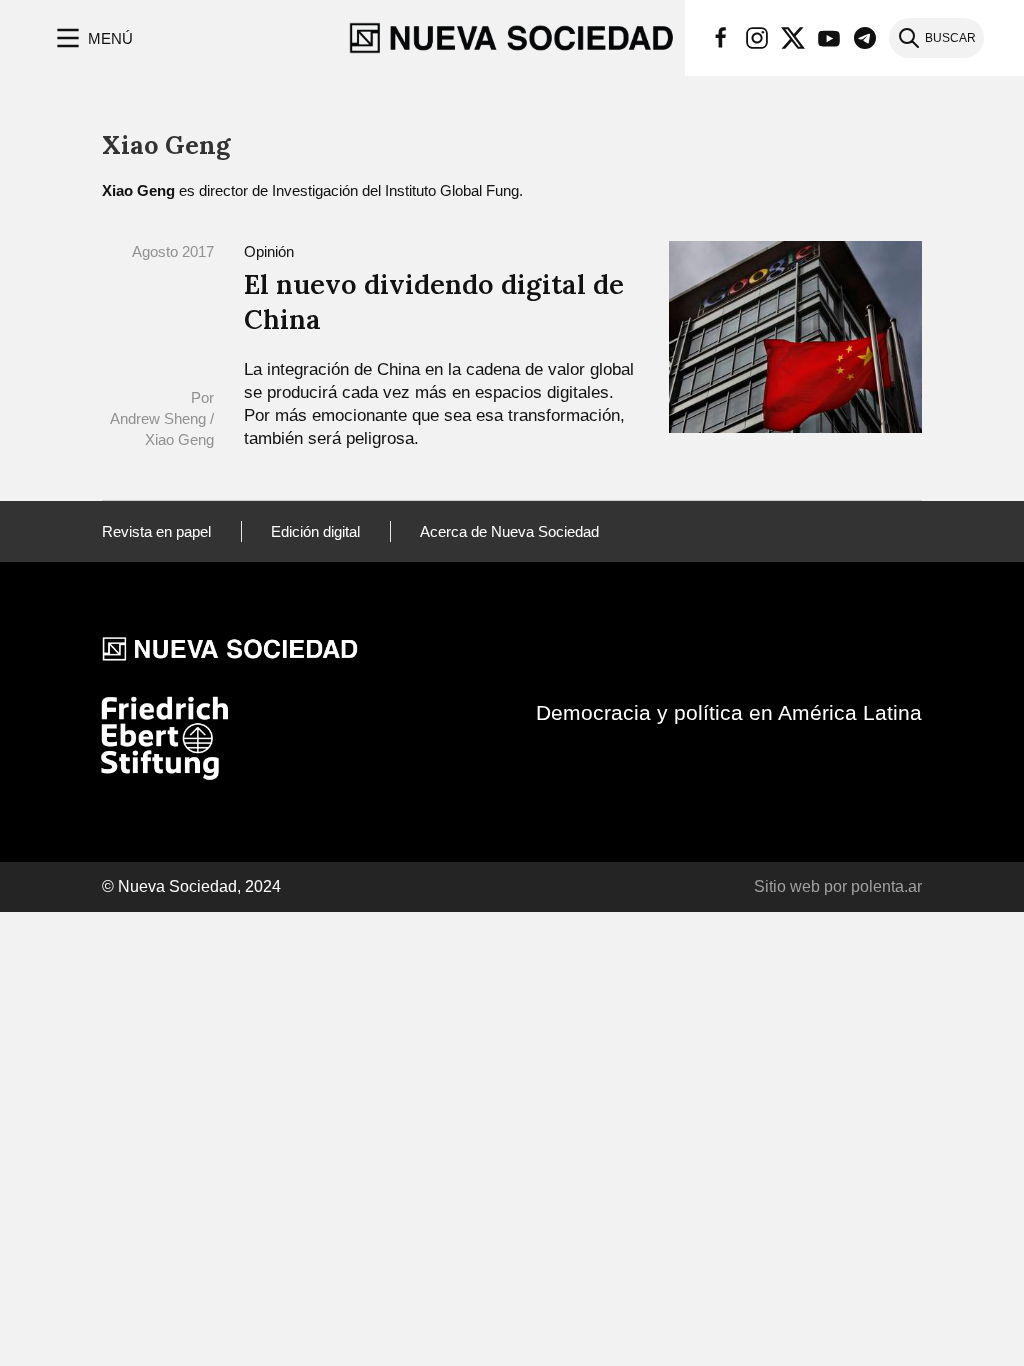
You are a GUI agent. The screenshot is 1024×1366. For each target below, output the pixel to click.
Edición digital (315, 531)
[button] (92, 38)
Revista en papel (156, 531)
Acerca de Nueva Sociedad (509, 531)
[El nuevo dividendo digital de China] (795, 335)
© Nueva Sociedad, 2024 (191, 886)
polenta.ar (886, 886)
